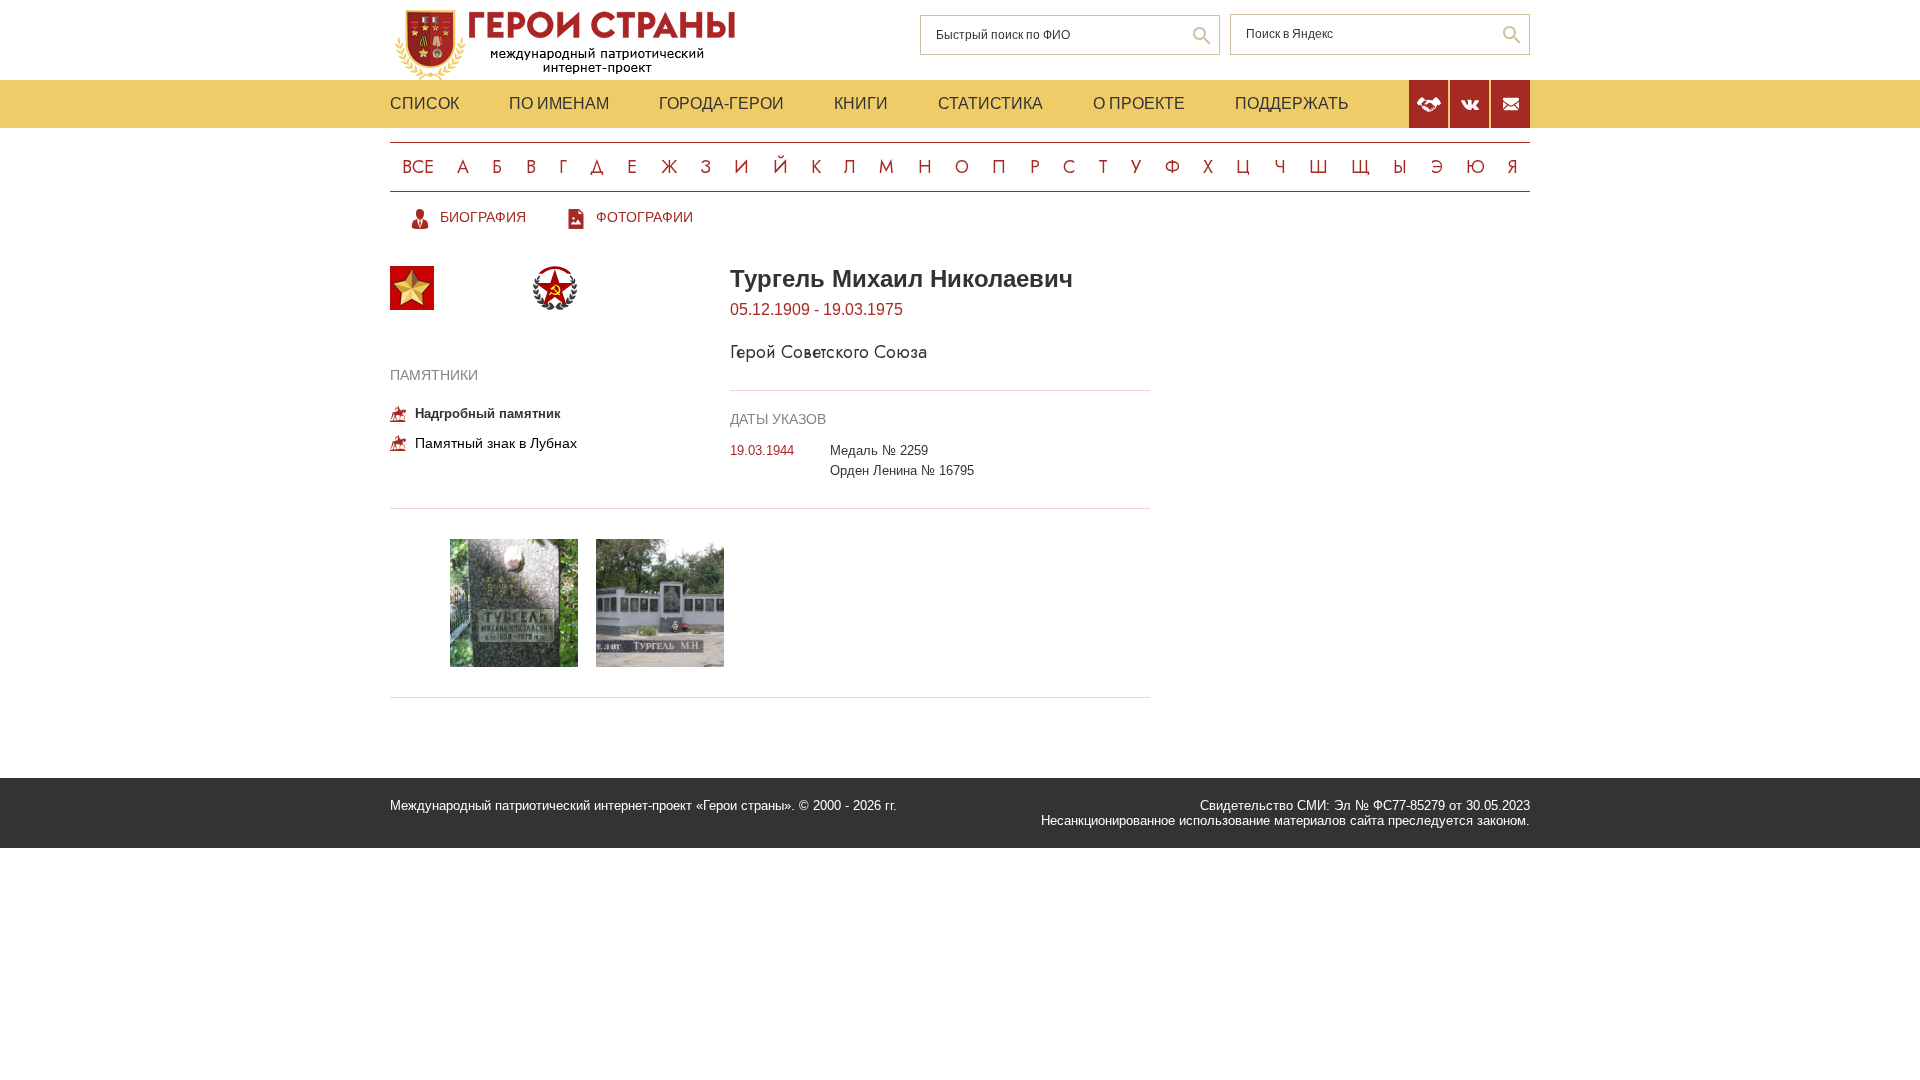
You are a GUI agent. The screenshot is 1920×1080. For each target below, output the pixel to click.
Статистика (990, 103)
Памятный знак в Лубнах (496, 443)
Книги (861, 103)
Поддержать (1292, 103)
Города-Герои (721, 103)
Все (418, 167)
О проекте (1139, 103)
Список (424, 103)
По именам (559, 103)
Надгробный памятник (488, 413)
